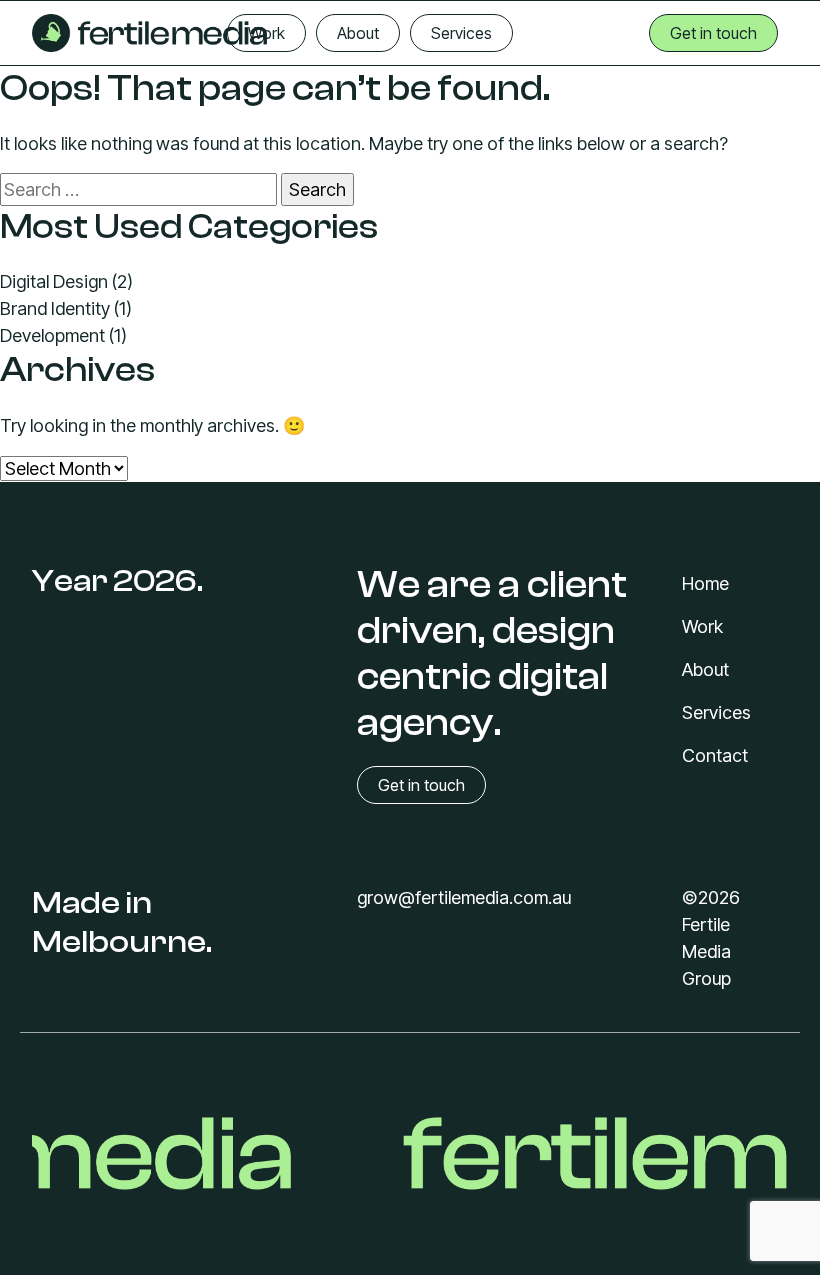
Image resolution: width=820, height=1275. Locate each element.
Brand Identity (55, 308)
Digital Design (54, 281)
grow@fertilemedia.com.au (464, 897)
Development (52, 335)
